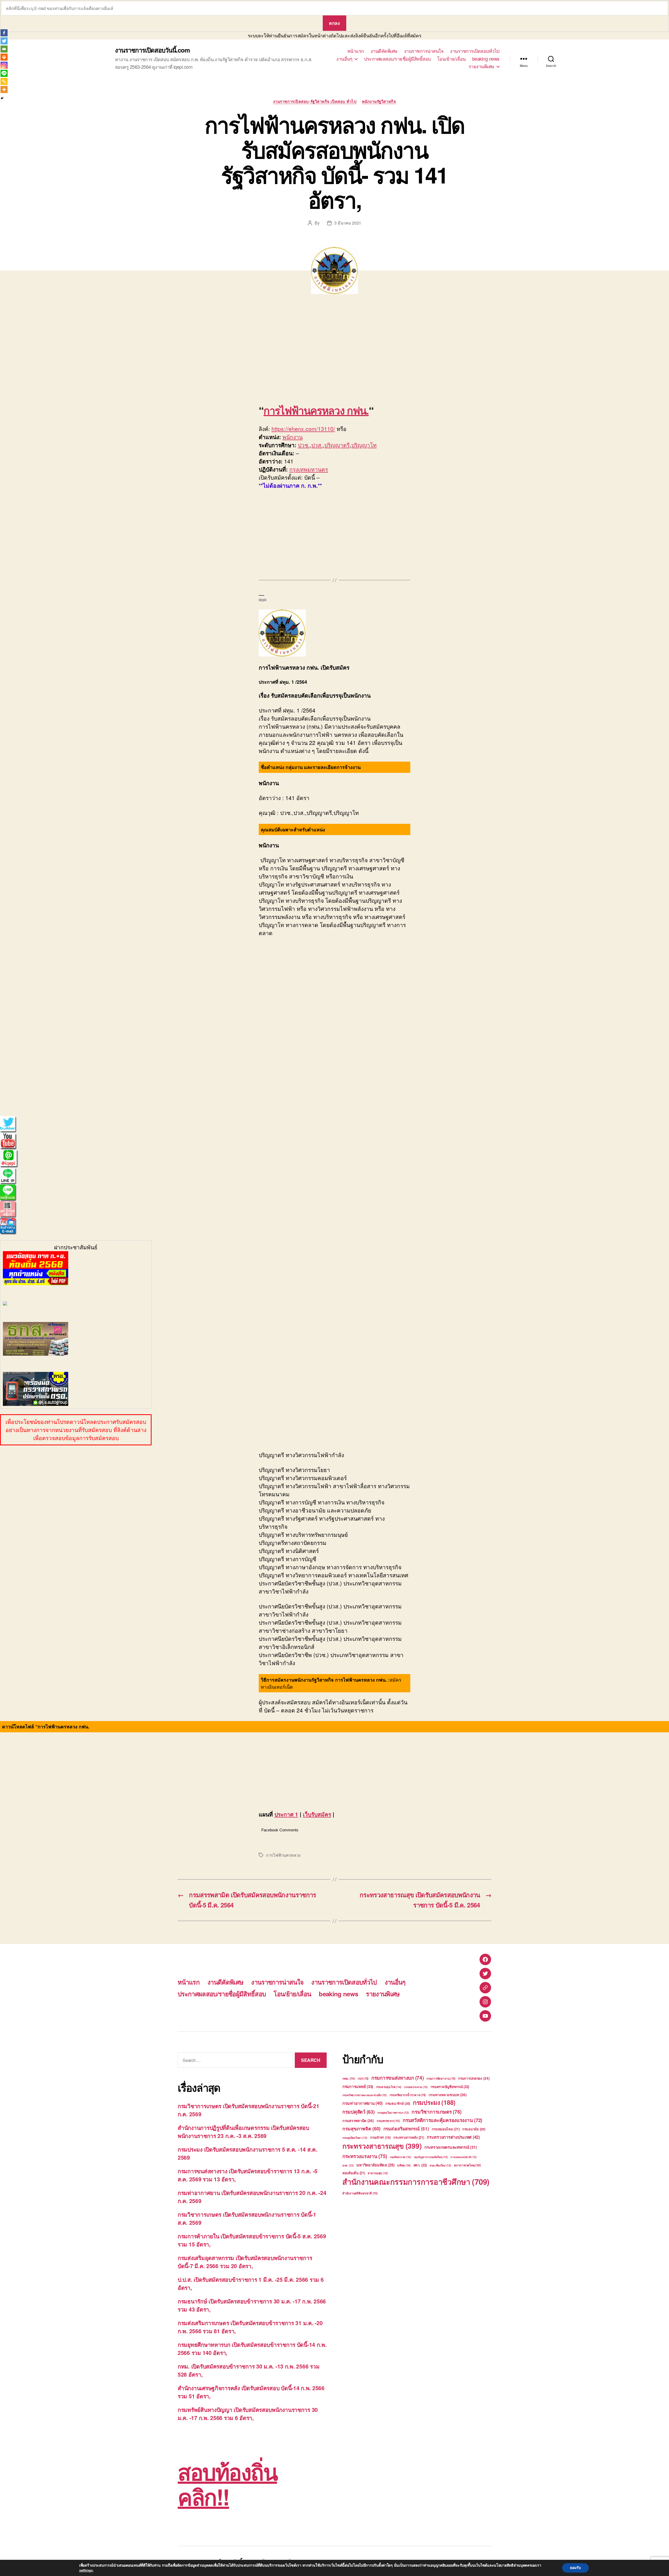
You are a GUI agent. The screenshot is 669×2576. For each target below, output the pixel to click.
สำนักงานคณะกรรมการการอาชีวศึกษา (416, 2182)
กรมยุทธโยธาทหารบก (393, 2112)
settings (86, 2570)
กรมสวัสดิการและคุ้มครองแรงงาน (442, 2120)
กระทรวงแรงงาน (365, 2156)
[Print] (4, 57)
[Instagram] (4, 65)
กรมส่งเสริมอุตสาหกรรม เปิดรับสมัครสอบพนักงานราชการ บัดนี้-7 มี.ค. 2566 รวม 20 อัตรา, (245, 2262)
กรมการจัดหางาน (441, 2078)
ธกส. (348, 2165)
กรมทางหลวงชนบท (448, 2095)
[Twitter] (4, 41)
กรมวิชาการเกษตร (437, 2112)
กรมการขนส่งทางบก (398, 2078)
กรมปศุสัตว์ (359, 2112)
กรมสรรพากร (388, 2121)
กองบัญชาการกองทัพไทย (431, 2157)
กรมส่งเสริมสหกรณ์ (406, 2129)
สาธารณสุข (378, 2173)
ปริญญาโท (364, 445)
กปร (363, 2078)
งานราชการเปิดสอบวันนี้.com (152, 50)
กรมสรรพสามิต (358, 2120)
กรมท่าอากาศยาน (362, 2103)
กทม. (349, 2078)
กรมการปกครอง (474, 2078)
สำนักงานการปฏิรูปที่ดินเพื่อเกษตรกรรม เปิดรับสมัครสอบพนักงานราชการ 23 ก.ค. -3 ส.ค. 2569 (243, 2132)
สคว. (420, 2165)
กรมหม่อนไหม (446, 2129)
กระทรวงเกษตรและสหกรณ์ (451, 2147)
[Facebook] (4, 33)
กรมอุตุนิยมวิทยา (355, 2138)
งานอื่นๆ (344, 59)
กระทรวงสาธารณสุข (382, 2146)
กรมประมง (434, 2102)
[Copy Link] (4, 81)
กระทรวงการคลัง (409, 2137)
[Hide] (2, 98)
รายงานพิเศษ (481, 66)
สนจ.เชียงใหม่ (440, 2165)
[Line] (4, 73)
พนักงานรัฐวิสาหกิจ (379, 102)
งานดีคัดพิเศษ (384, 51)
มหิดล (404, 2165)
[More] (4, 90)
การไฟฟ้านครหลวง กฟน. (316, 410)
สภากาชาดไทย (467, 2165)
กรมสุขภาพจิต (361, 2129)
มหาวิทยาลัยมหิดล (375, 2165)
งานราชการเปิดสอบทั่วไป (475, 51)
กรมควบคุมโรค (389, 2087)
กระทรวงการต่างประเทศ (453, 2137)
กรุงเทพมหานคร (309, 469)
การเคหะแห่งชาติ (463, 2157)
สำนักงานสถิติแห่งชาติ (360, 2193)
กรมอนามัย (474, 2129)
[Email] (4, 49)
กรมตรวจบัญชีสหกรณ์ (450, 2087)
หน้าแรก (356, 51)
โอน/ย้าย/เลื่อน (451, 59)
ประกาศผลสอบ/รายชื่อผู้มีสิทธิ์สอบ (397, 59)
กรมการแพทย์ (358, 2086)
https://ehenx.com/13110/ (303, 429)
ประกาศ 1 (286, 1814)
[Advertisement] (76, 352)
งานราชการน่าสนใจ (424, 51)
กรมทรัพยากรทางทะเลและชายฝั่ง (365, 2095)
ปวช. (304, 445)
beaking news (486, 59)
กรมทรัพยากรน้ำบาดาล (408, 2095)
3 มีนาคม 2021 (348, 223)
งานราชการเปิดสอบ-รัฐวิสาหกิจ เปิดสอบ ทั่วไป (315, 102)
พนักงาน (293, 437)
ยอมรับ (575, 2568)
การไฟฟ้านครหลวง (283, 1855)
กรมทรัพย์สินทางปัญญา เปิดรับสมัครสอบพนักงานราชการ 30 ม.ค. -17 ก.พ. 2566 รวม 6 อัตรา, (248, 2414)
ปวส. (317, 445)
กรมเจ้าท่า (380, 2137)
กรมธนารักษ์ (398, 2103)
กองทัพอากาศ (400, 2157)
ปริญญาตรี (337, 445)
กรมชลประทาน (416, 2087)
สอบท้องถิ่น (354, 2173)
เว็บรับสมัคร (317, 1814)
